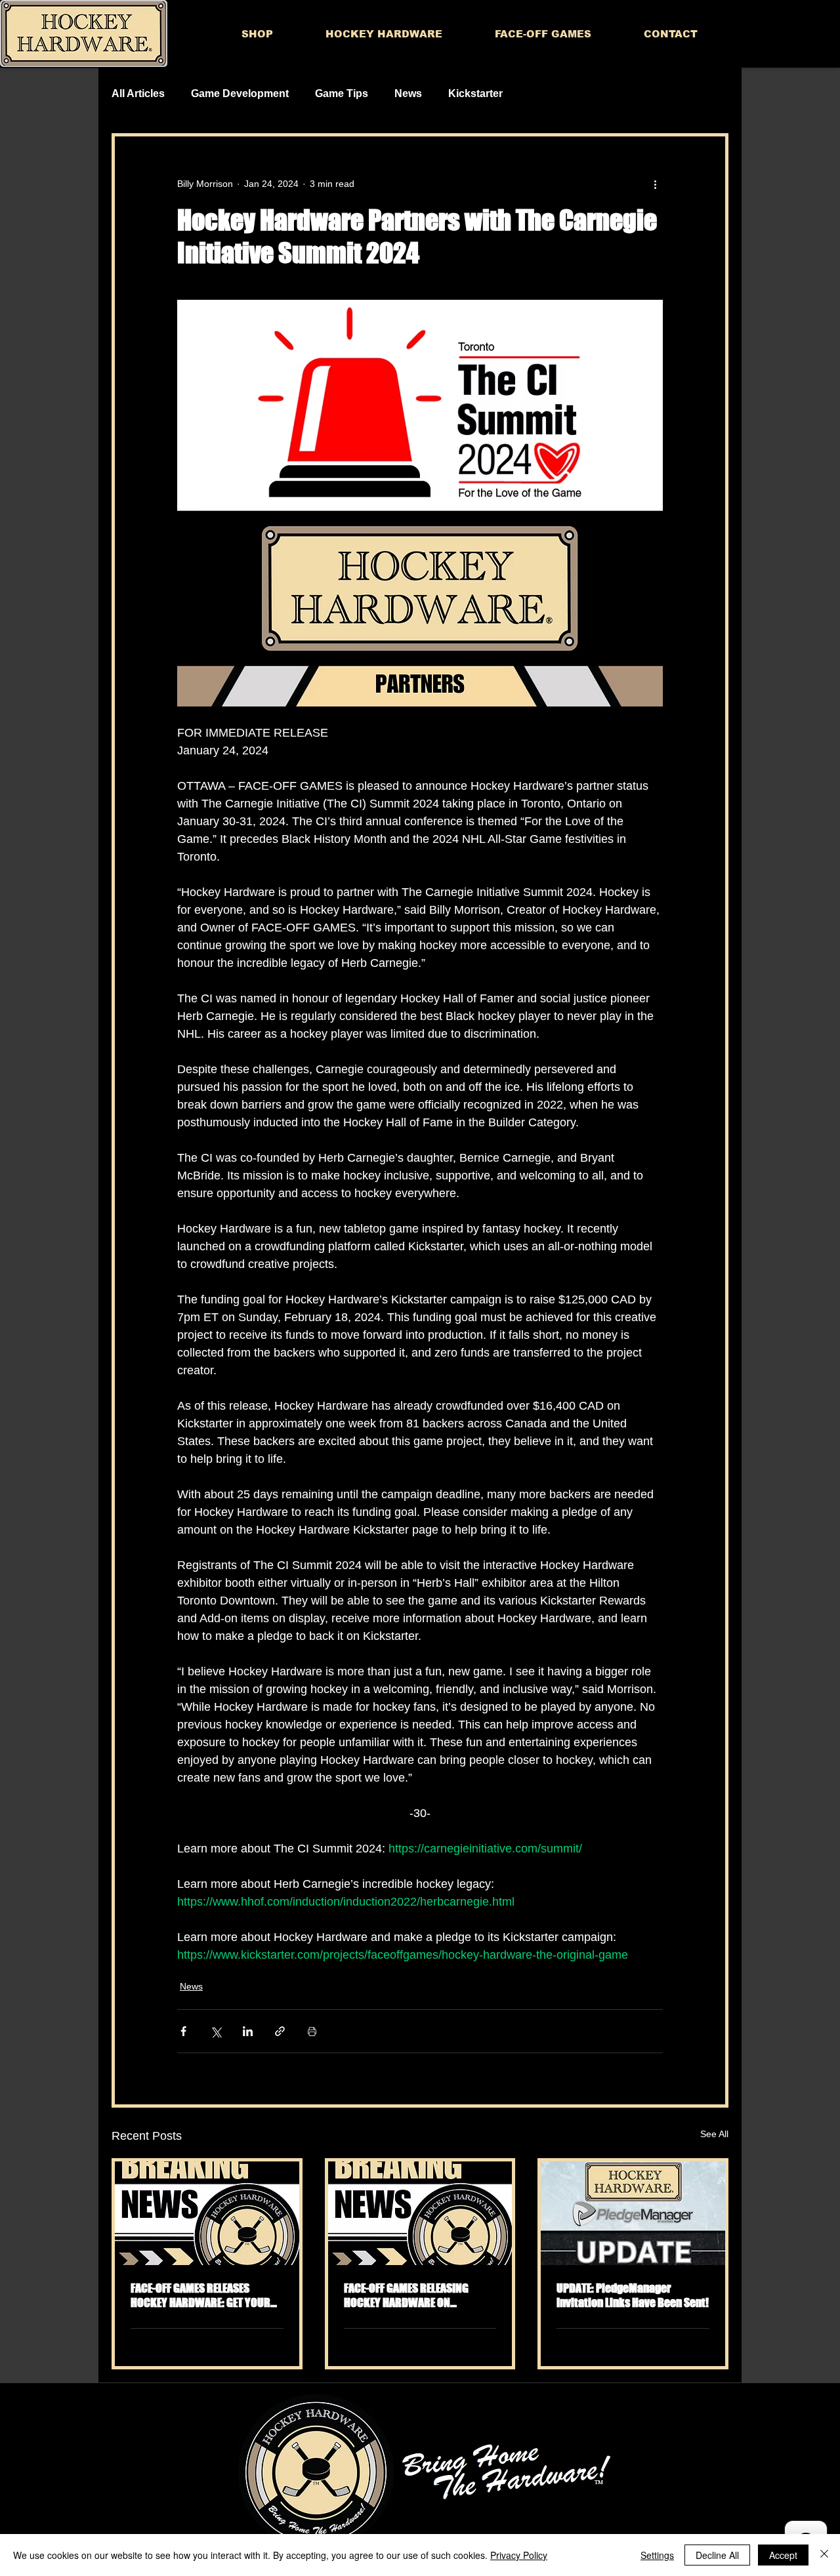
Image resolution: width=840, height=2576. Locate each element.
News (408, 93)
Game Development (240, 93)
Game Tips (342, 93)
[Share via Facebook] (183, 2031)
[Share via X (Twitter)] (216, 2031)
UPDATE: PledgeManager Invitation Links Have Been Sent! (633, 2295)
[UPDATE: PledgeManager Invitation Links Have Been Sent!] (633, 2213)
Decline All (717, 2555)
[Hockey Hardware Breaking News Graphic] (207, 2213)
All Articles (138, 93)
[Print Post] (312, 2031)
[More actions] (655, 184)
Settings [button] (657, 2555)
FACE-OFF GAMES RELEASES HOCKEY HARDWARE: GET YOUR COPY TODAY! (200, 2295)
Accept (783, 2555)
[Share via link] (280, 2031)
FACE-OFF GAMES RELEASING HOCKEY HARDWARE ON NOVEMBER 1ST (406, 2295)
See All (714, 2134)
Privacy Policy (519, 2555)
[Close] (824, 2555)
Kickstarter (475, 93)
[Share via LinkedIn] (248, 2031)
